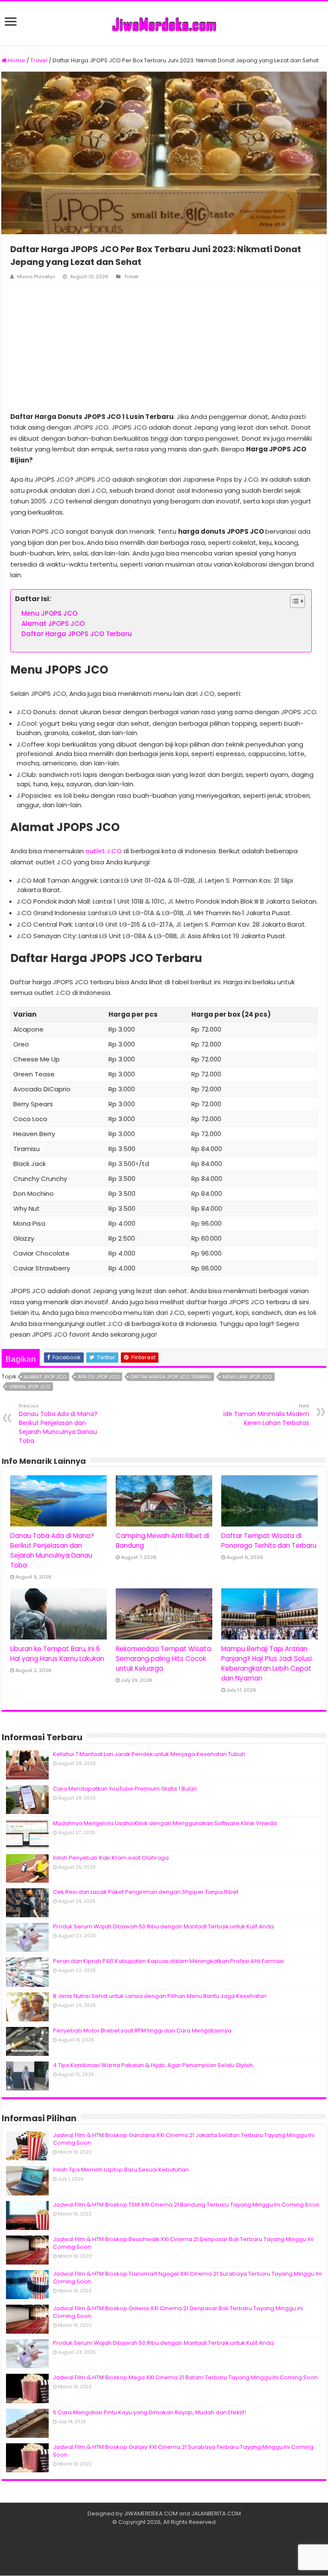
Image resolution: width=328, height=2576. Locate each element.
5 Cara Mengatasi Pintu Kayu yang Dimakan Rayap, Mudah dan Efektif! (149, 2412)
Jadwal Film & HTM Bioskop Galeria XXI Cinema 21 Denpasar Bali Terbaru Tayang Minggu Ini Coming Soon (178, 2312)
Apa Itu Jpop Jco (98, 1377)
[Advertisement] (164, 347)
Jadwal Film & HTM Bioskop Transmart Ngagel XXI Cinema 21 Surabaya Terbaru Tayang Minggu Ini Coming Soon (187, 2278)
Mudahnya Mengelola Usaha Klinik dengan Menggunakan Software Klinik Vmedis (165, 1823)
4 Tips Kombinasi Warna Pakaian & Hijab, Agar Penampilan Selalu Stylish (153, 2065)
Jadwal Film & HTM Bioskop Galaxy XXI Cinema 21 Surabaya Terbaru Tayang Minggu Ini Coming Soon (183, 2451)
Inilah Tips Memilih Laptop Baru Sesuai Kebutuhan (121, 2170)
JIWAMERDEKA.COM (151, 2513)
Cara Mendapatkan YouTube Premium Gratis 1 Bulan (125, 1789)
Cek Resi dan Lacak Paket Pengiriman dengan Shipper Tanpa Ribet (146, 1892)
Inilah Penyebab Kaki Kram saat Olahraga (111, 1858)
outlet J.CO (104, 851)
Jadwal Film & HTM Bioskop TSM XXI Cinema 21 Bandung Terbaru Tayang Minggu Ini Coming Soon (186, 2205)
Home (16, 60)
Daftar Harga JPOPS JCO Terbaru (77, 634)
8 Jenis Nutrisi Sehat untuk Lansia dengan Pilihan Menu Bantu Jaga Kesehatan (160, 1996)
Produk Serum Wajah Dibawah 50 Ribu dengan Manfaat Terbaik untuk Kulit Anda (163, 1926)
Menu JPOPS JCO (49, 613)
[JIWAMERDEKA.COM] (164, 23)
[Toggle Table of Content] (293, 601)
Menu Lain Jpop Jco (247, 1377)
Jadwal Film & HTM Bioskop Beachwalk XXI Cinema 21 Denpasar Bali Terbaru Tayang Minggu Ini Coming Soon (183, 2243)
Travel (39, 60)
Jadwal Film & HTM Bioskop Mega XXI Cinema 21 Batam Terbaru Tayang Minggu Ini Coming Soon (185, 2377)
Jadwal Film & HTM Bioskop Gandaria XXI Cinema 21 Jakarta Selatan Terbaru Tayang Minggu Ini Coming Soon (184, 2139)
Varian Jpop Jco (29, 1387)
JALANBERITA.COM (216, 2513)
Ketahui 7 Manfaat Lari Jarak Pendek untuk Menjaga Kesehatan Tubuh (149, 1754)
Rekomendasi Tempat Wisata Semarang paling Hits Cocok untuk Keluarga (163, 1659)
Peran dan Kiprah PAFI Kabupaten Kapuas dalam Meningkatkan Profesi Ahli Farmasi (168, 1961)
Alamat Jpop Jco (45, 1377)
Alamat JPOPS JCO (53, 624)
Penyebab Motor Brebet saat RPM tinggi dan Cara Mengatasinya (142, 2031)
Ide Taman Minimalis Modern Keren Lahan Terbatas (266, 1415)
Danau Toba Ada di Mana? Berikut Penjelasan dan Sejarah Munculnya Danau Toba (58, 1424)
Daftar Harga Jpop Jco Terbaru (171, 1377)
